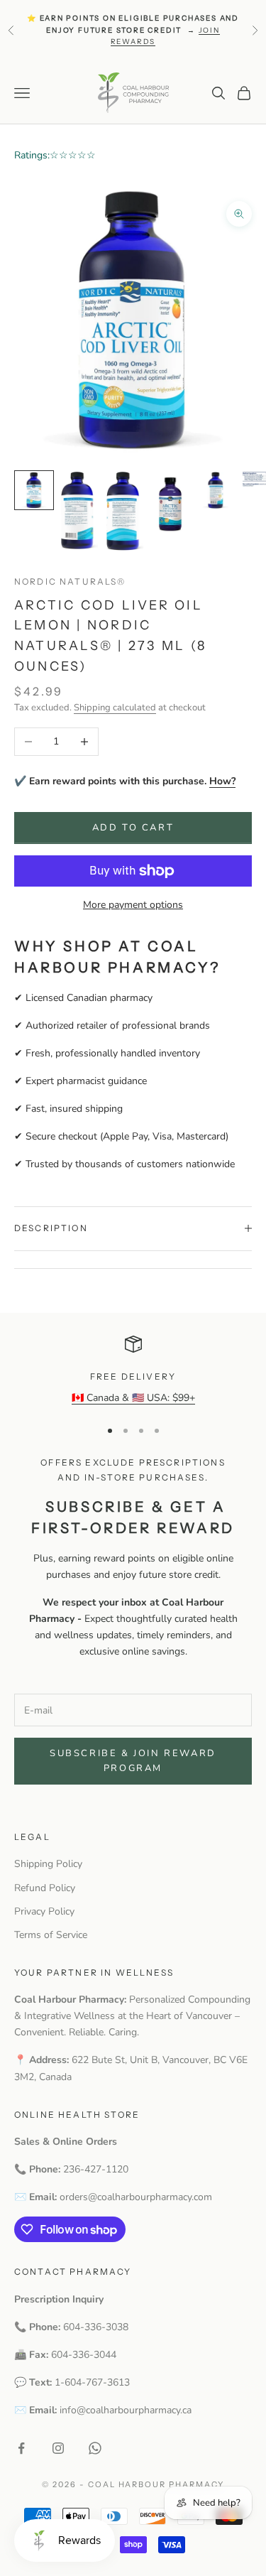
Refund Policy (45, 1888)
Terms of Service (51, 1935)
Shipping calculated (115, 708)
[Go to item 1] (34, 490)
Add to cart (133, 828)
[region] (133, 1371)
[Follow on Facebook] (21, 2448)
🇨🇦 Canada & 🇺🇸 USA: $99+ (133, 1398)
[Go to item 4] (170, 503)
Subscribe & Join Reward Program (133, 1761)
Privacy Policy (44, 1911)
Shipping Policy (48, 1864)
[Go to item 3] (125, 511)
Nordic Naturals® (70, 581)
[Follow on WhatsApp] (95, 2448)
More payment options (133, 905)
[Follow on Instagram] (58, 2448)
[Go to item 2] (79, 510)
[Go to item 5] (216, 490)
